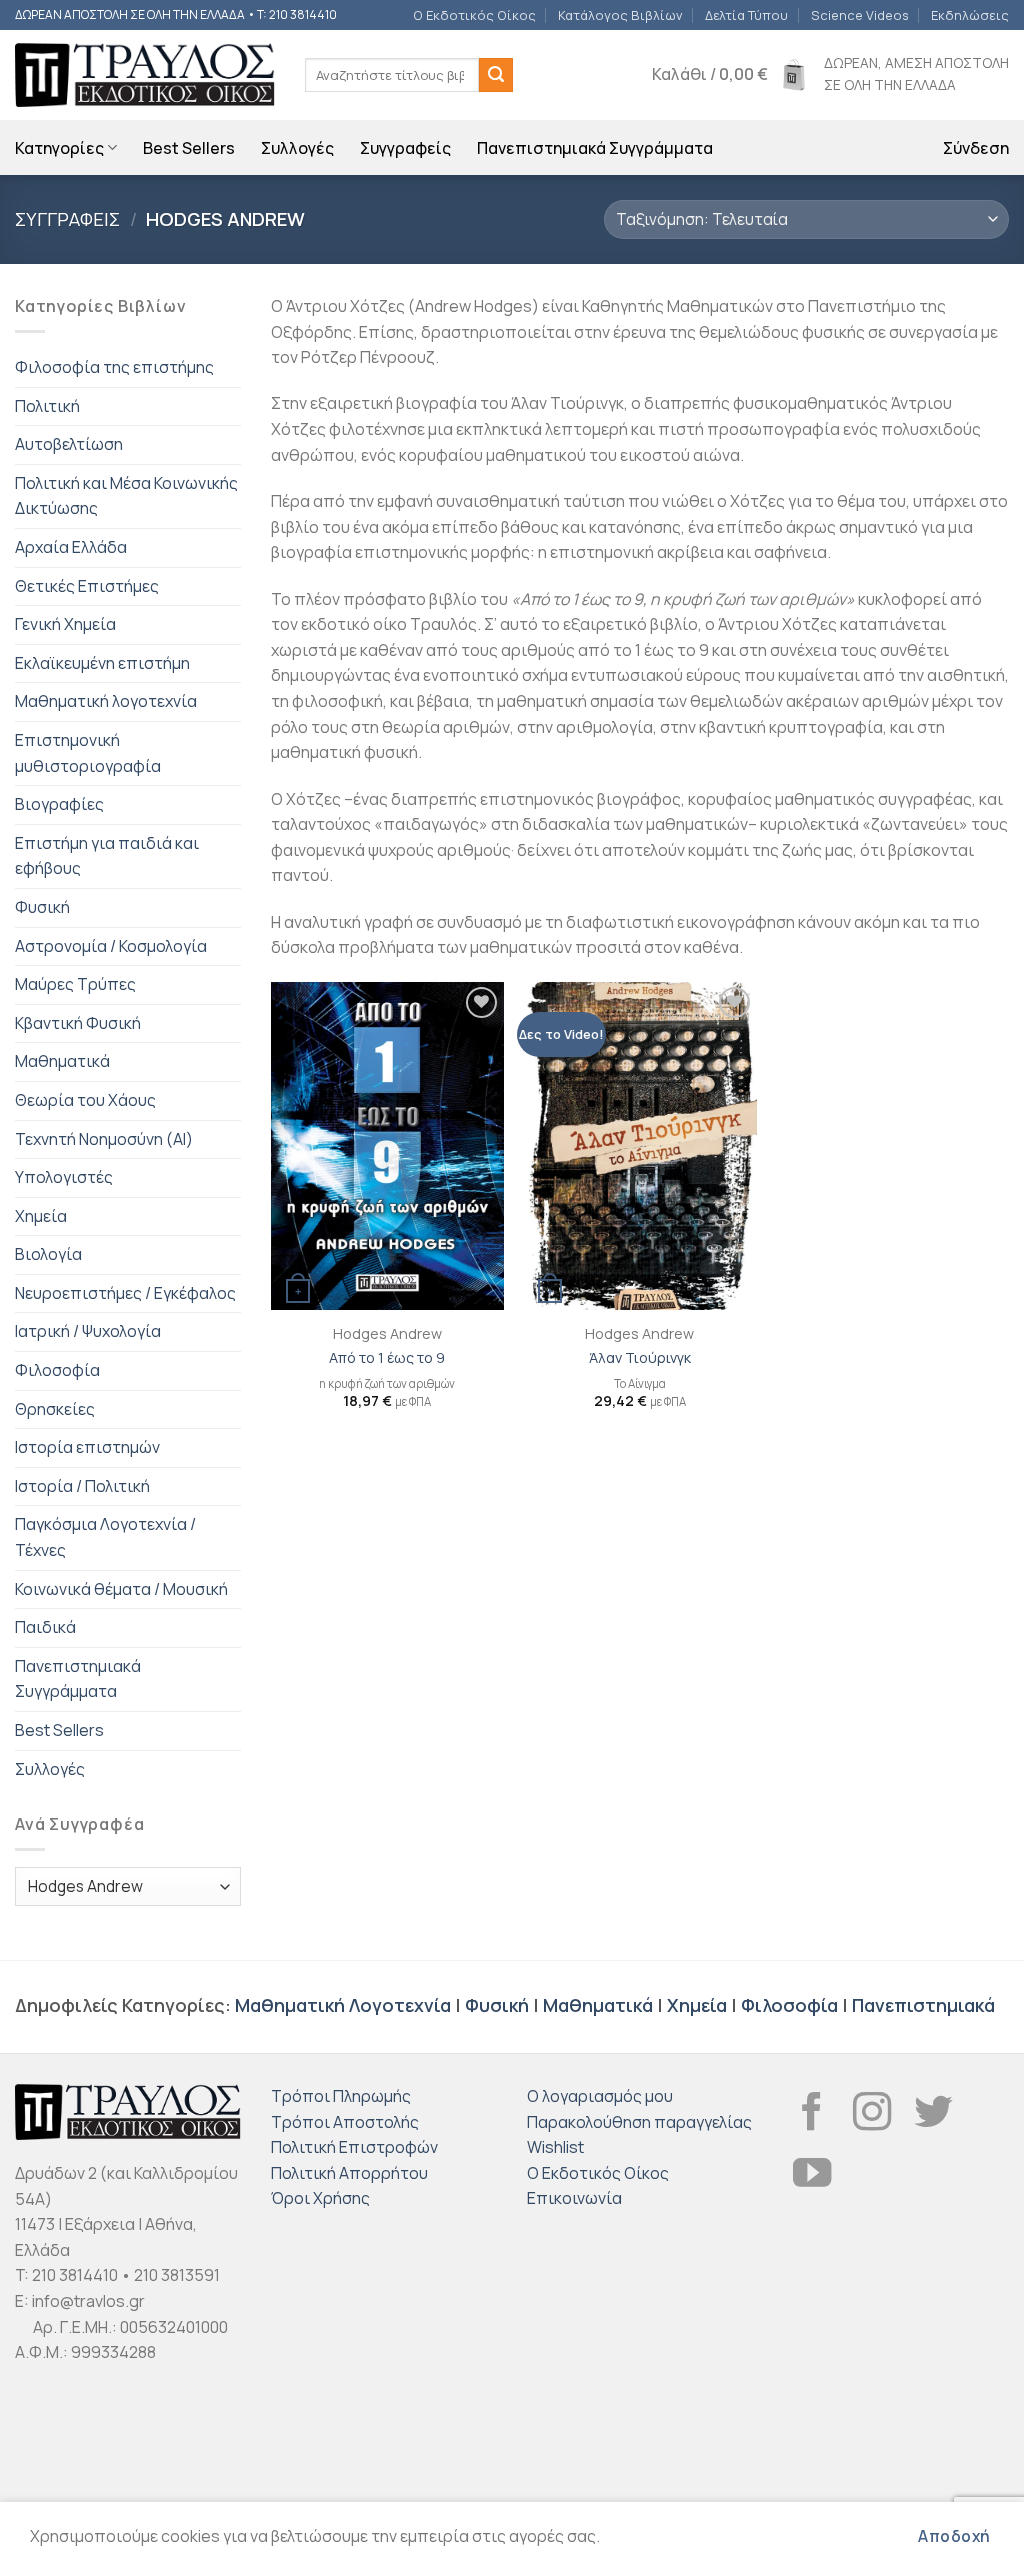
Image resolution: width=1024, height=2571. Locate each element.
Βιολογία (48, 1254)
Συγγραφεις (67, 219)
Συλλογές (297, 148)
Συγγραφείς (405, 148)
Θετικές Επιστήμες (87, 586)
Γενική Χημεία (65, 624)
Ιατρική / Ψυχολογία (88, 1331)
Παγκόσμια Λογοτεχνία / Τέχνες (105, 1537)
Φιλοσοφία (57, 1370)
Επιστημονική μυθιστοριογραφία (88, 753)
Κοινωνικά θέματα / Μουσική (121, 1589)
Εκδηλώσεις (970, 15)
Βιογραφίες (59, 804)
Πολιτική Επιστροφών (354, 2147)
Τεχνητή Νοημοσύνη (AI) (104, 1139)
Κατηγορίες (59, 148)
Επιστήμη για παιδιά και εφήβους (107, 856)
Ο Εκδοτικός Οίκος (474, 15)
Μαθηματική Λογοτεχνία (343, 2005)
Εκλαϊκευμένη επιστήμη (102, 663)
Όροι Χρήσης (320, 2198)
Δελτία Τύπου (746, 15)
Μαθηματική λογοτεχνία (106, 701)
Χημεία (41, 1216)
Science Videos (860, 15)
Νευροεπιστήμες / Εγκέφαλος (125, 1293)
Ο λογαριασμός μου (600, 2096)
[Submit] (496, 75)
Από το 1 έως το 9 (387, 1358)
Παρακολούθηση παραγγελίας (639, 2122)
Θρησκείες (55, 1409)
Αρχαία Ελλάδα (71, 547)
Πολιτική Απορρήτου (349, 2173)
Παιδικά (45, 1627)
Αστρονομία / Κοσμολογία (111, 946)
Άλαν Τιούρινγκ (640, 1358)
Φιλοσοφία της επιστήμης (114, 367)
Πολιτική (47, 406)
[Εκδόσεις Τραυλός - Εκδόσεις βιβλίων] (145, 75)
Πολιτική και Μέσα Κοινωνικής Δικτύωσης (126, 496)
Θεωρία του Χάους (85, 1100)
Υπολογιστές (64, 1177)
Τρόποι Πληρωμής (341, 2096)
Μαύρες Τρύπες (75, 984)
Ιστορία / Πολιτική (82, 1486)
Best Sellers (189, 148)
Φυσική (42, 907)
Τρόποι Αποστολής (345, 2122)
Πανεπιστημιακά (923, 2005)
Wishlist (555, 2147)
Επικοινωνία (574, 2198)
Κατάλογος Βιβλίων (620, 15)
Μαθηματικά (62, 1061)
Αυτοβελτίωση (69, 444)
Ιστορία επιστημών (87, 1447)
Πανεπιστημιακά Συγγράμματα (595, 148)
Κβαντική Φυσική (78, 1023)
